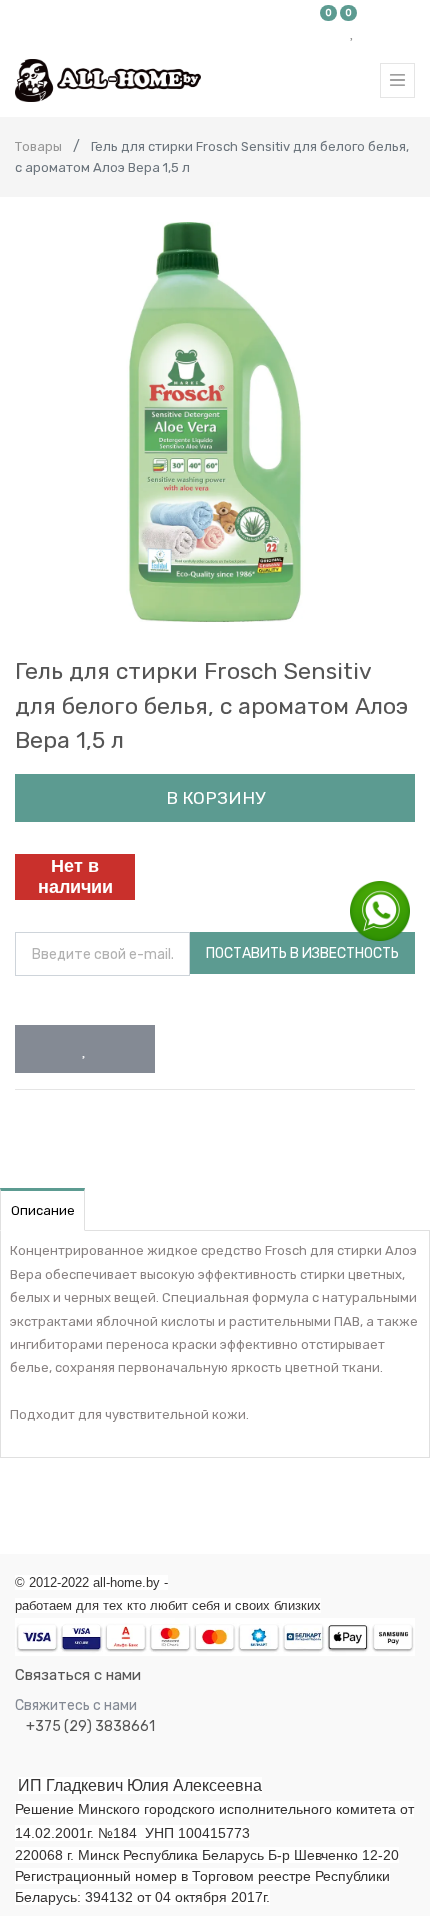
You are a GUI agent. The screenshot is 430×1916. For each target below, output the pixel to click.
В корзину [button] (215, 798)
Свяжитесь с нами (76, 1705)
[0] (329, 32)
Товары (38, 146)
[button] (85, 1049)
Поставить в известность (302, 953)
